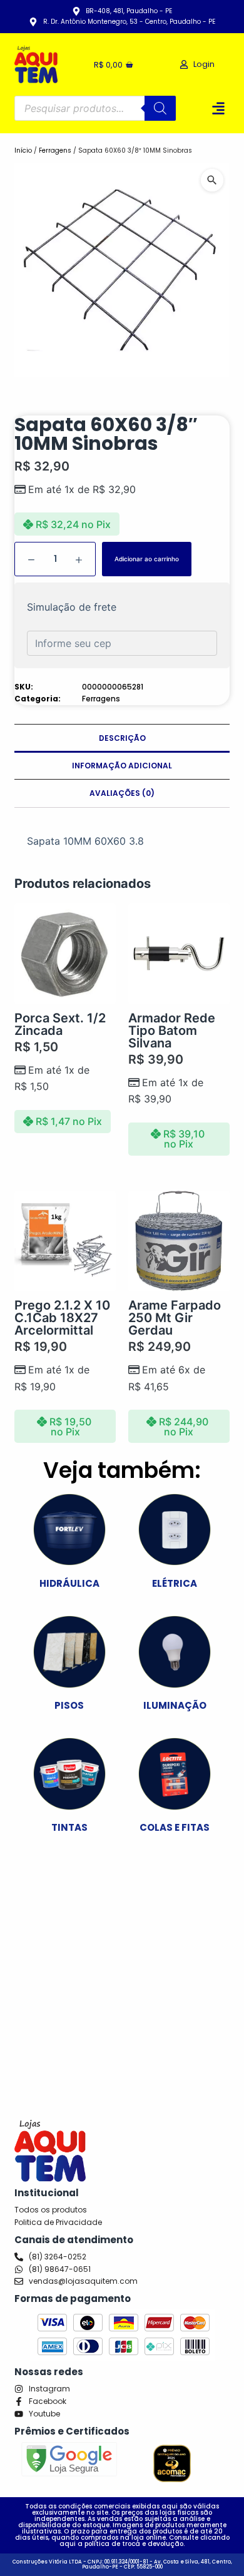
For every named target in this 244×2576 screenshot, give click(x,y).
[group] (122, 270)
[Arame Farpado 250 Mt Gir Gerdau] (179, 1241)
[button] (218, 109)
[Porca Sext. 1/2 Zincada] (65, 954)
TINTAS (69, 1827)
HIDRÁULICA (69, 1583)
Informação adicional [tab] (122, 766)
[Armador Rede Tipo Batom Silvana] (179, 954)
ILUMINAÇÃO (175, 1705)
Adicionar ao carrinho (147, 559)
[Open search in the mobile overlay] (95, 108)
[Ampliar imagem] (212, 180)
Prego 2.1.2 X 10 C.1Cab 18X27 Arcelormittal (62, 1318)
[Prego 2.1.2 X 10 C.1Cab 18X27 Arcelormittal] (65, 1241)
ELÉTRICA (175, 1583)
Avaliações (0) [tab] (122, 793)
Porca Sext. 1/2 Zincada (60, 1024)
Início (23, 150)
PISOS (69, 1705)
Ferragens (55, 150)
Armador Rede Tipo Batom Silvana (172, 1031)
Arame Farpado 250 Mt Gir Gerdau (175, 1318)
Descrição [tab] (122, 738)
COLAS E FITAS (175, 1827)
